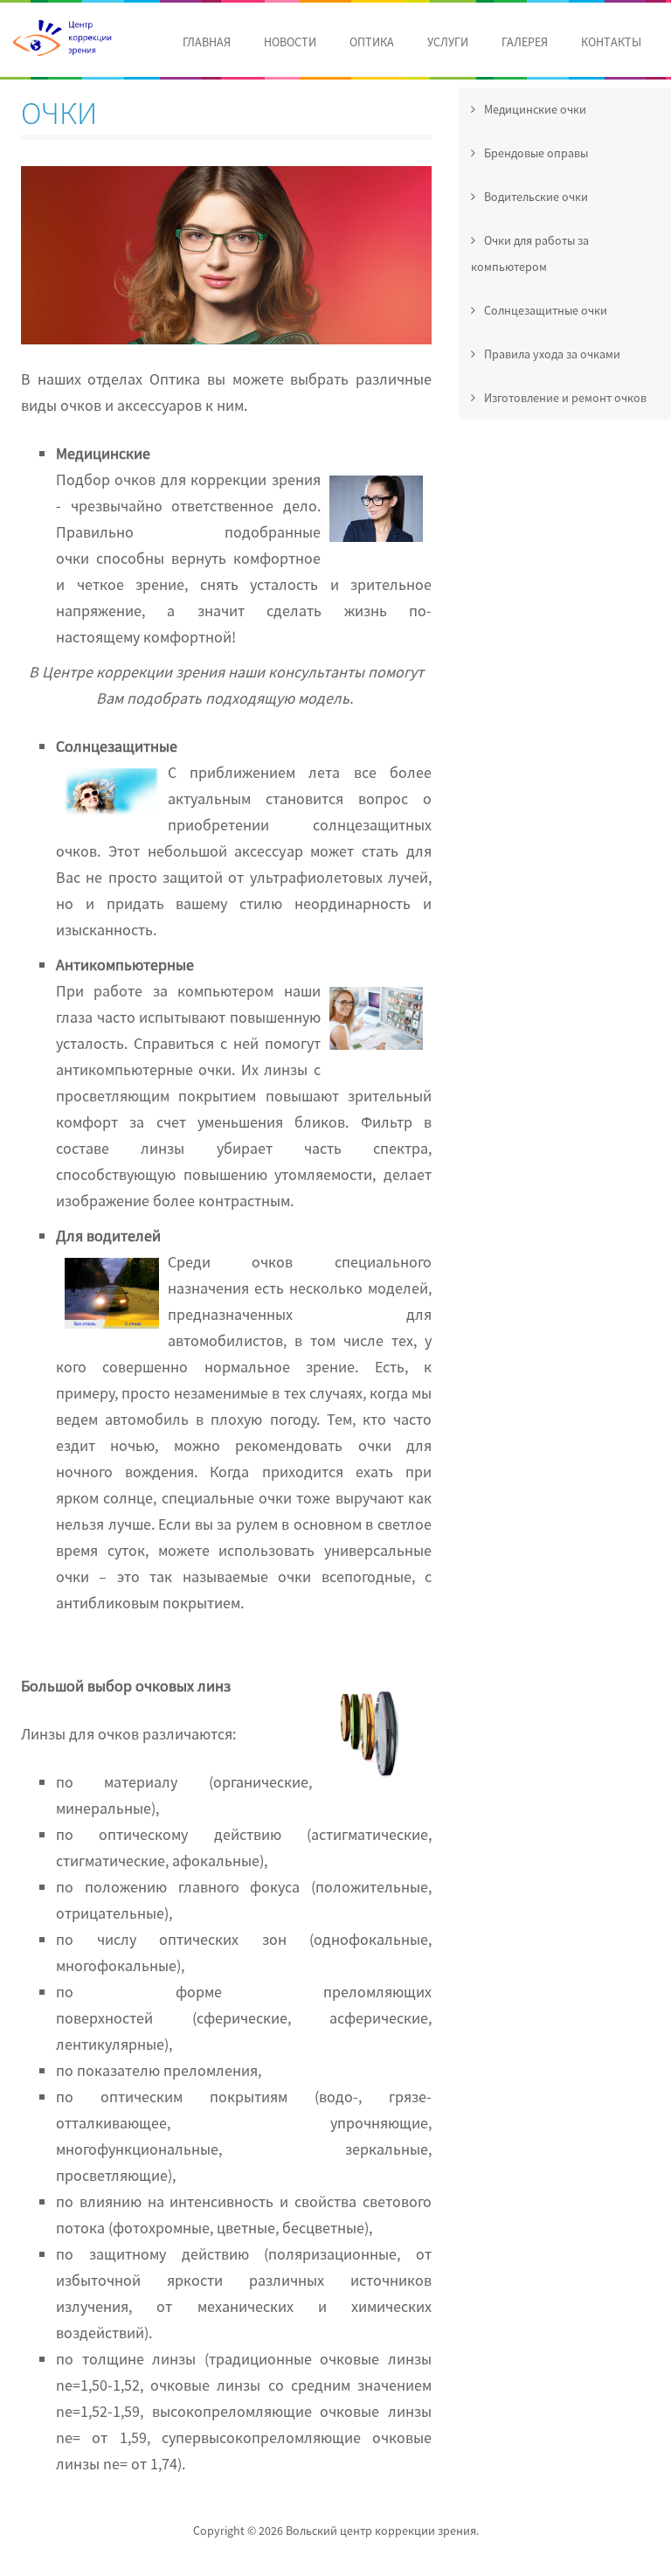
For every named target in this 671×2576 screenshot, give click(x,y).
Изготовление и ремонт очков (564, 398)
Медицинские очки (534, 109)
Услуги (448, 42)
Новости (290, 42)
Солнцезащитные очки (544, 310)
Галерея (525, 42)
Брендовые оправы (535, 153)
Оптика (372, 42)
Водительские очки (535, 197)
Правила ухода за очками (551, 354)
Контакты (611, 42)
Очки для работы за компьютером (530, 253)
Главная (207, 42)
